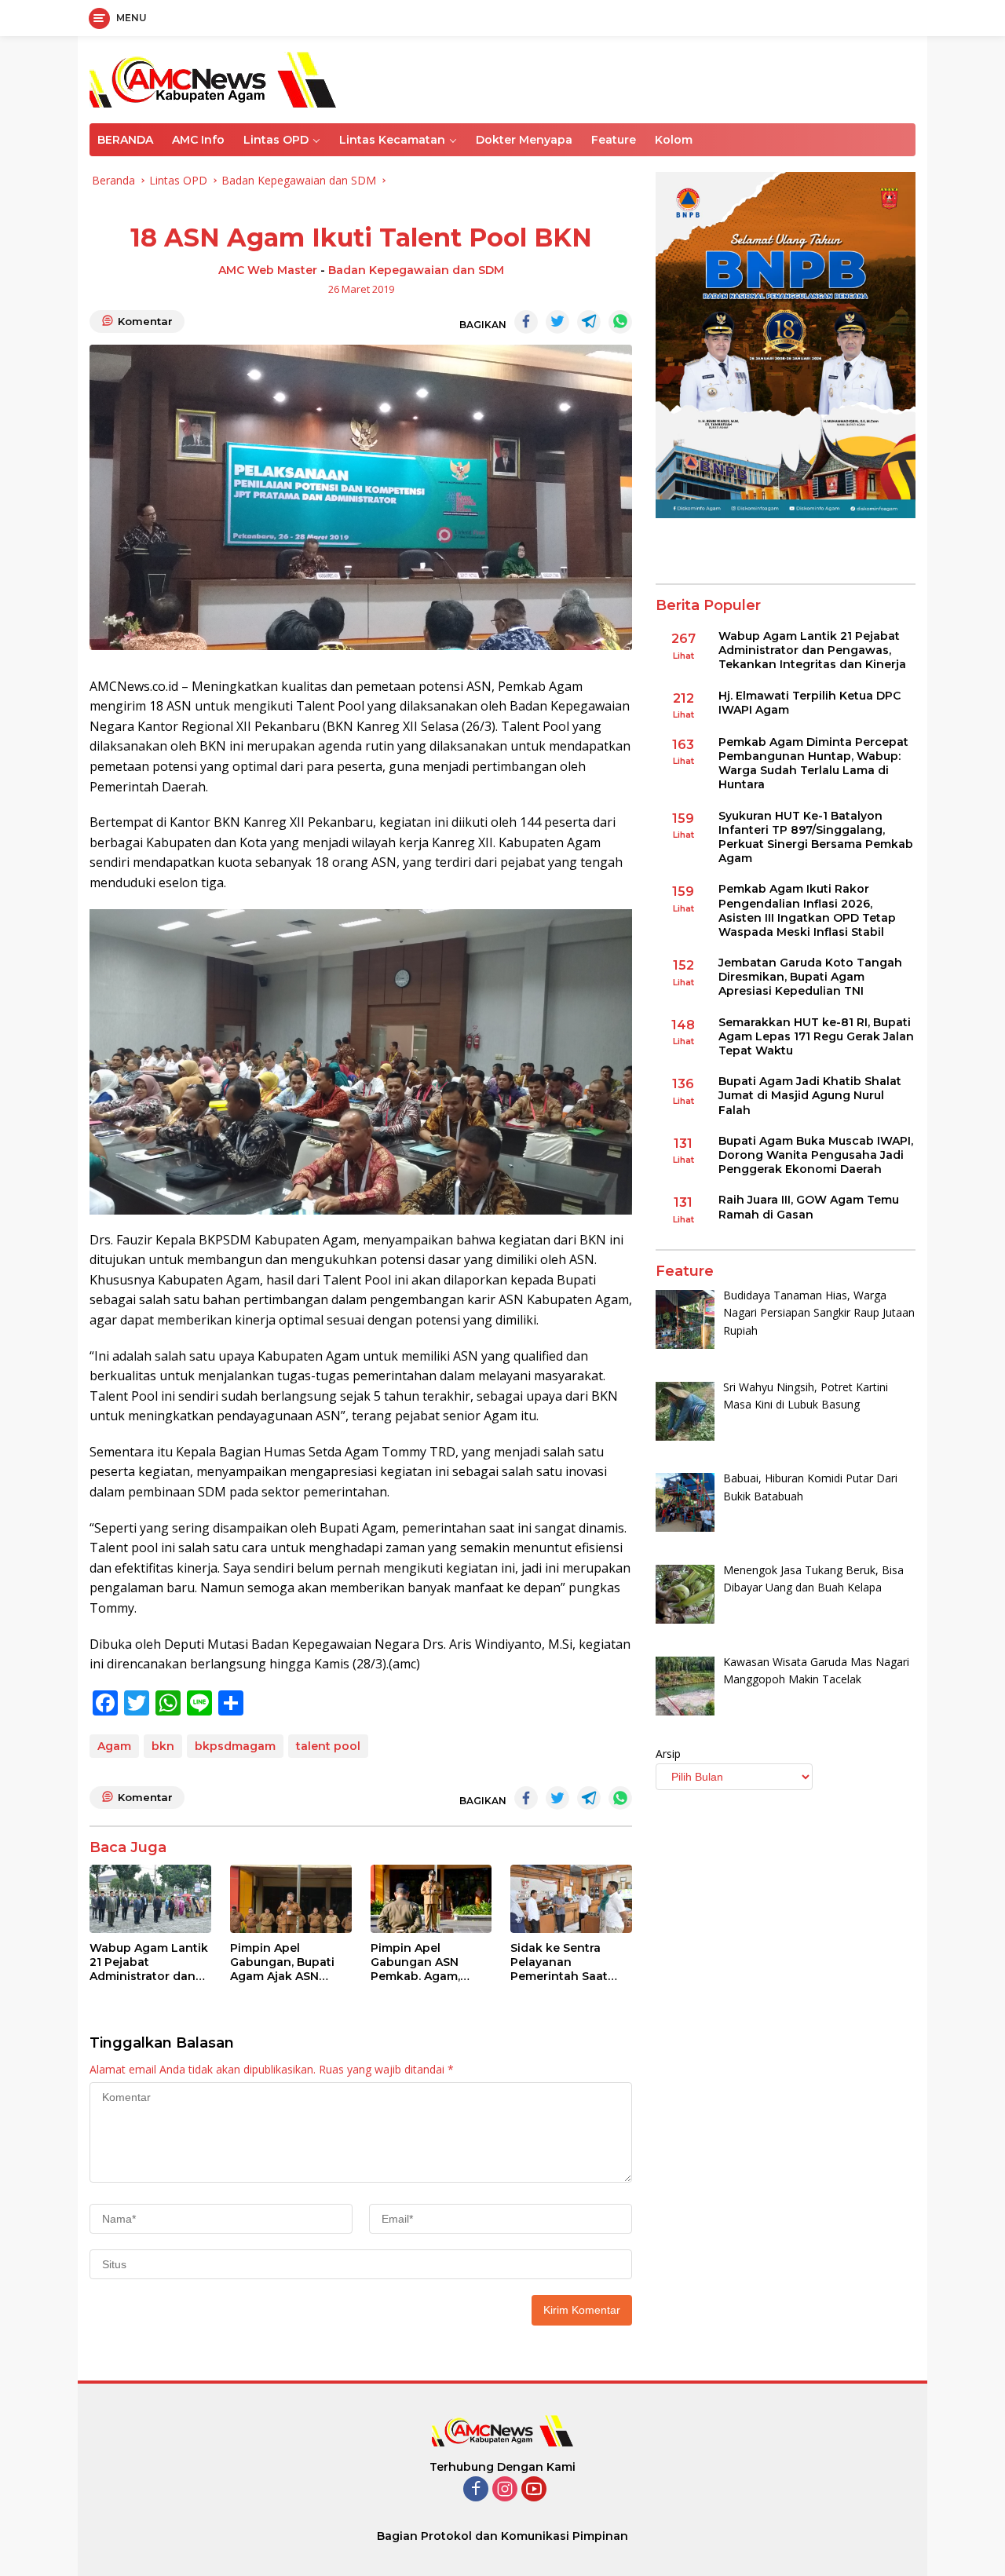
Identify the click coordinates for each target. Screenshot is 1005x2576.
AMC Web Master (268, 270)
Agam (114, 1746)
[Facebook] (476, 2490)
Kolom (674, 140)
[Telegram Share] (589, 322)
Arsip (668, 1754)
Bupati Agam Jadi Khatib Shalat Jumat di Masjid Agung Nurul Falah (810, 1095)
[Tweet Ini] (557, 322)
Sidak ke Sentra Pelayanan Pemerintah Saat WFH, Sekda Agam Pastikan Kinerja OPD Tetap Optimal (566, 1962)
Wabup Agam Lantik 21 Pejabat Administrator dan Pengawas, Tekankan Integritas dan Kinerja (149, 1962)
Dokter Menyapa (524, 140)
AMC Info (198, 140)
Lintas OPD (276, 140)
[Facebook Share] (526, 322)
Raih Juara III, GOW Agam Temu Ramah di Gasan (809, 1207)
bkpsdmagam (235, 1746)
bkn (163, 1746)
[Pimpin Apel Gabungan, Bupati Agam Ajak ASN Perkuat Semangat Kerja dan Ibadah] (291, 1899)
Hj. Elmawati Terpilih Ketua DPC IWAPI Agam (809, 702)
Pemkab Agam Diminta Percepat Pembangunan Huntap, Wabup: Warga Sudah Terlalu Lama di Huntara (813, 764)
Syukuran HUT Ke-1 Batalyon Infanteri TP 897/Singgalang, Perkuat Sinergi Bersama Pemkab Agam (816, 837)
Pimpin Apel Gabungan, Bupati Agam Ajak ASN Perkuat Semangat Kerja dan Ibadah (284, 1962)
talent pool (328, 1746)
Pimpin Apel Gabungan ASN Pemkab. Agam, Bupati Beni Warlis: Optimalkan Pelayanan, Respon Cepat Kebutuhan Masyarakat (426, 1962)
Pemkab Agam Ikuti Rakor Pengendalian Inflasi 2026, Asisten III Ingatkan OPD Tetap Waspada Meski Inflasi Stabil (807, 910)
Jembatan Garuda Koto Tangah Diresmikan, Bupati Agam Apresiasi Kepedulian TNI (810, 977)
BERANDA (125, 140)
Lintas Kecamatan (392, 140)
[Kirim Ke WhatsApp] (620, 322)
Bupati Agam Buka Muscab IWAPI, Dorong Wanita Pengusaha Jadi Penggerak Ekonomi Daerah (816, 1155)
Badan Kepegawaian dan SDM (416, 270)
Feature (614, 140)
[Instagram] (505, 2490)
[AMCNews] (213, 78)
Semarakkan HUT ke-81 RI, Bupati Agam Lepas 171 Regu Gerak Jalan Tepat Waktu (816, 1036)
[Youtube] (534, 2490)
